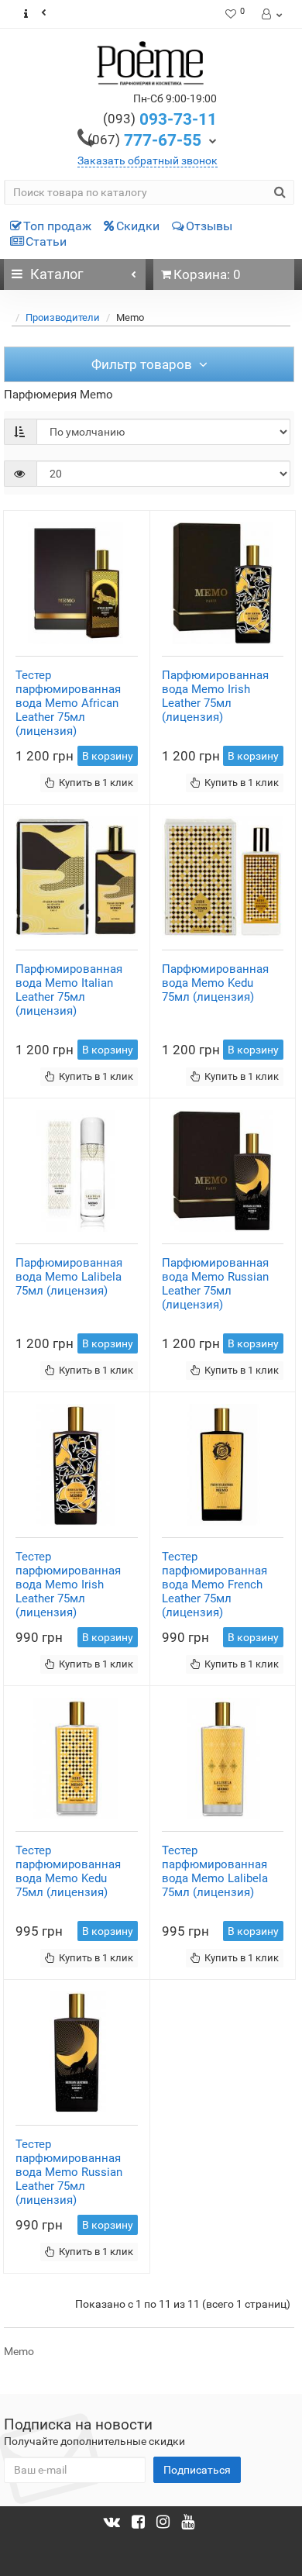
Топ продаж (57, 226)
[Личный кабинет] (271, 14)
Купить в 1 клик (96, 783)
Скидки (138, 226)
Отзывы (209, 226)
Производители (63, 317)
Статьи (46, 241)
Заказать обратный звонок (148, 160)
